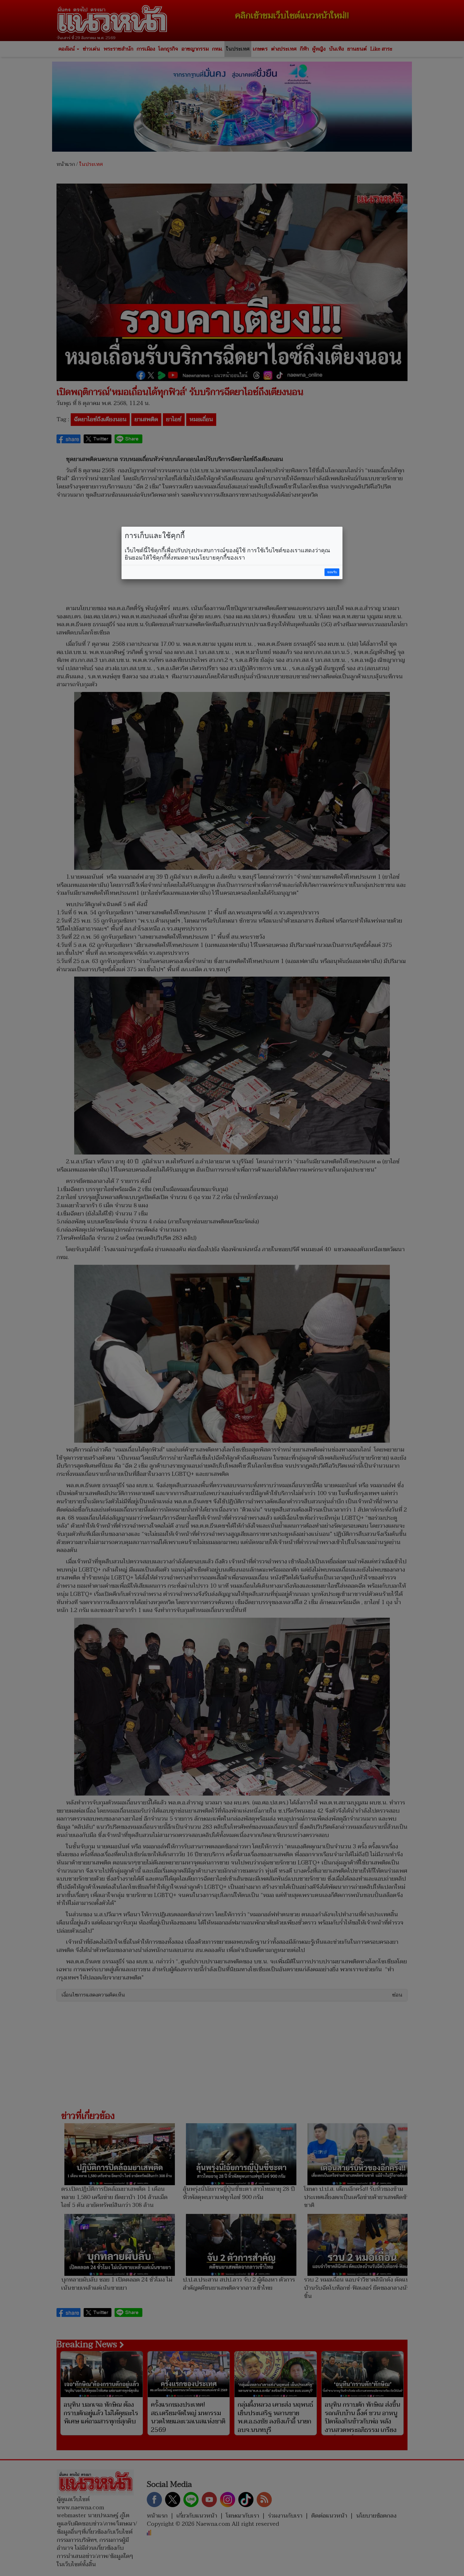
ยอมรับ (332, 572)
